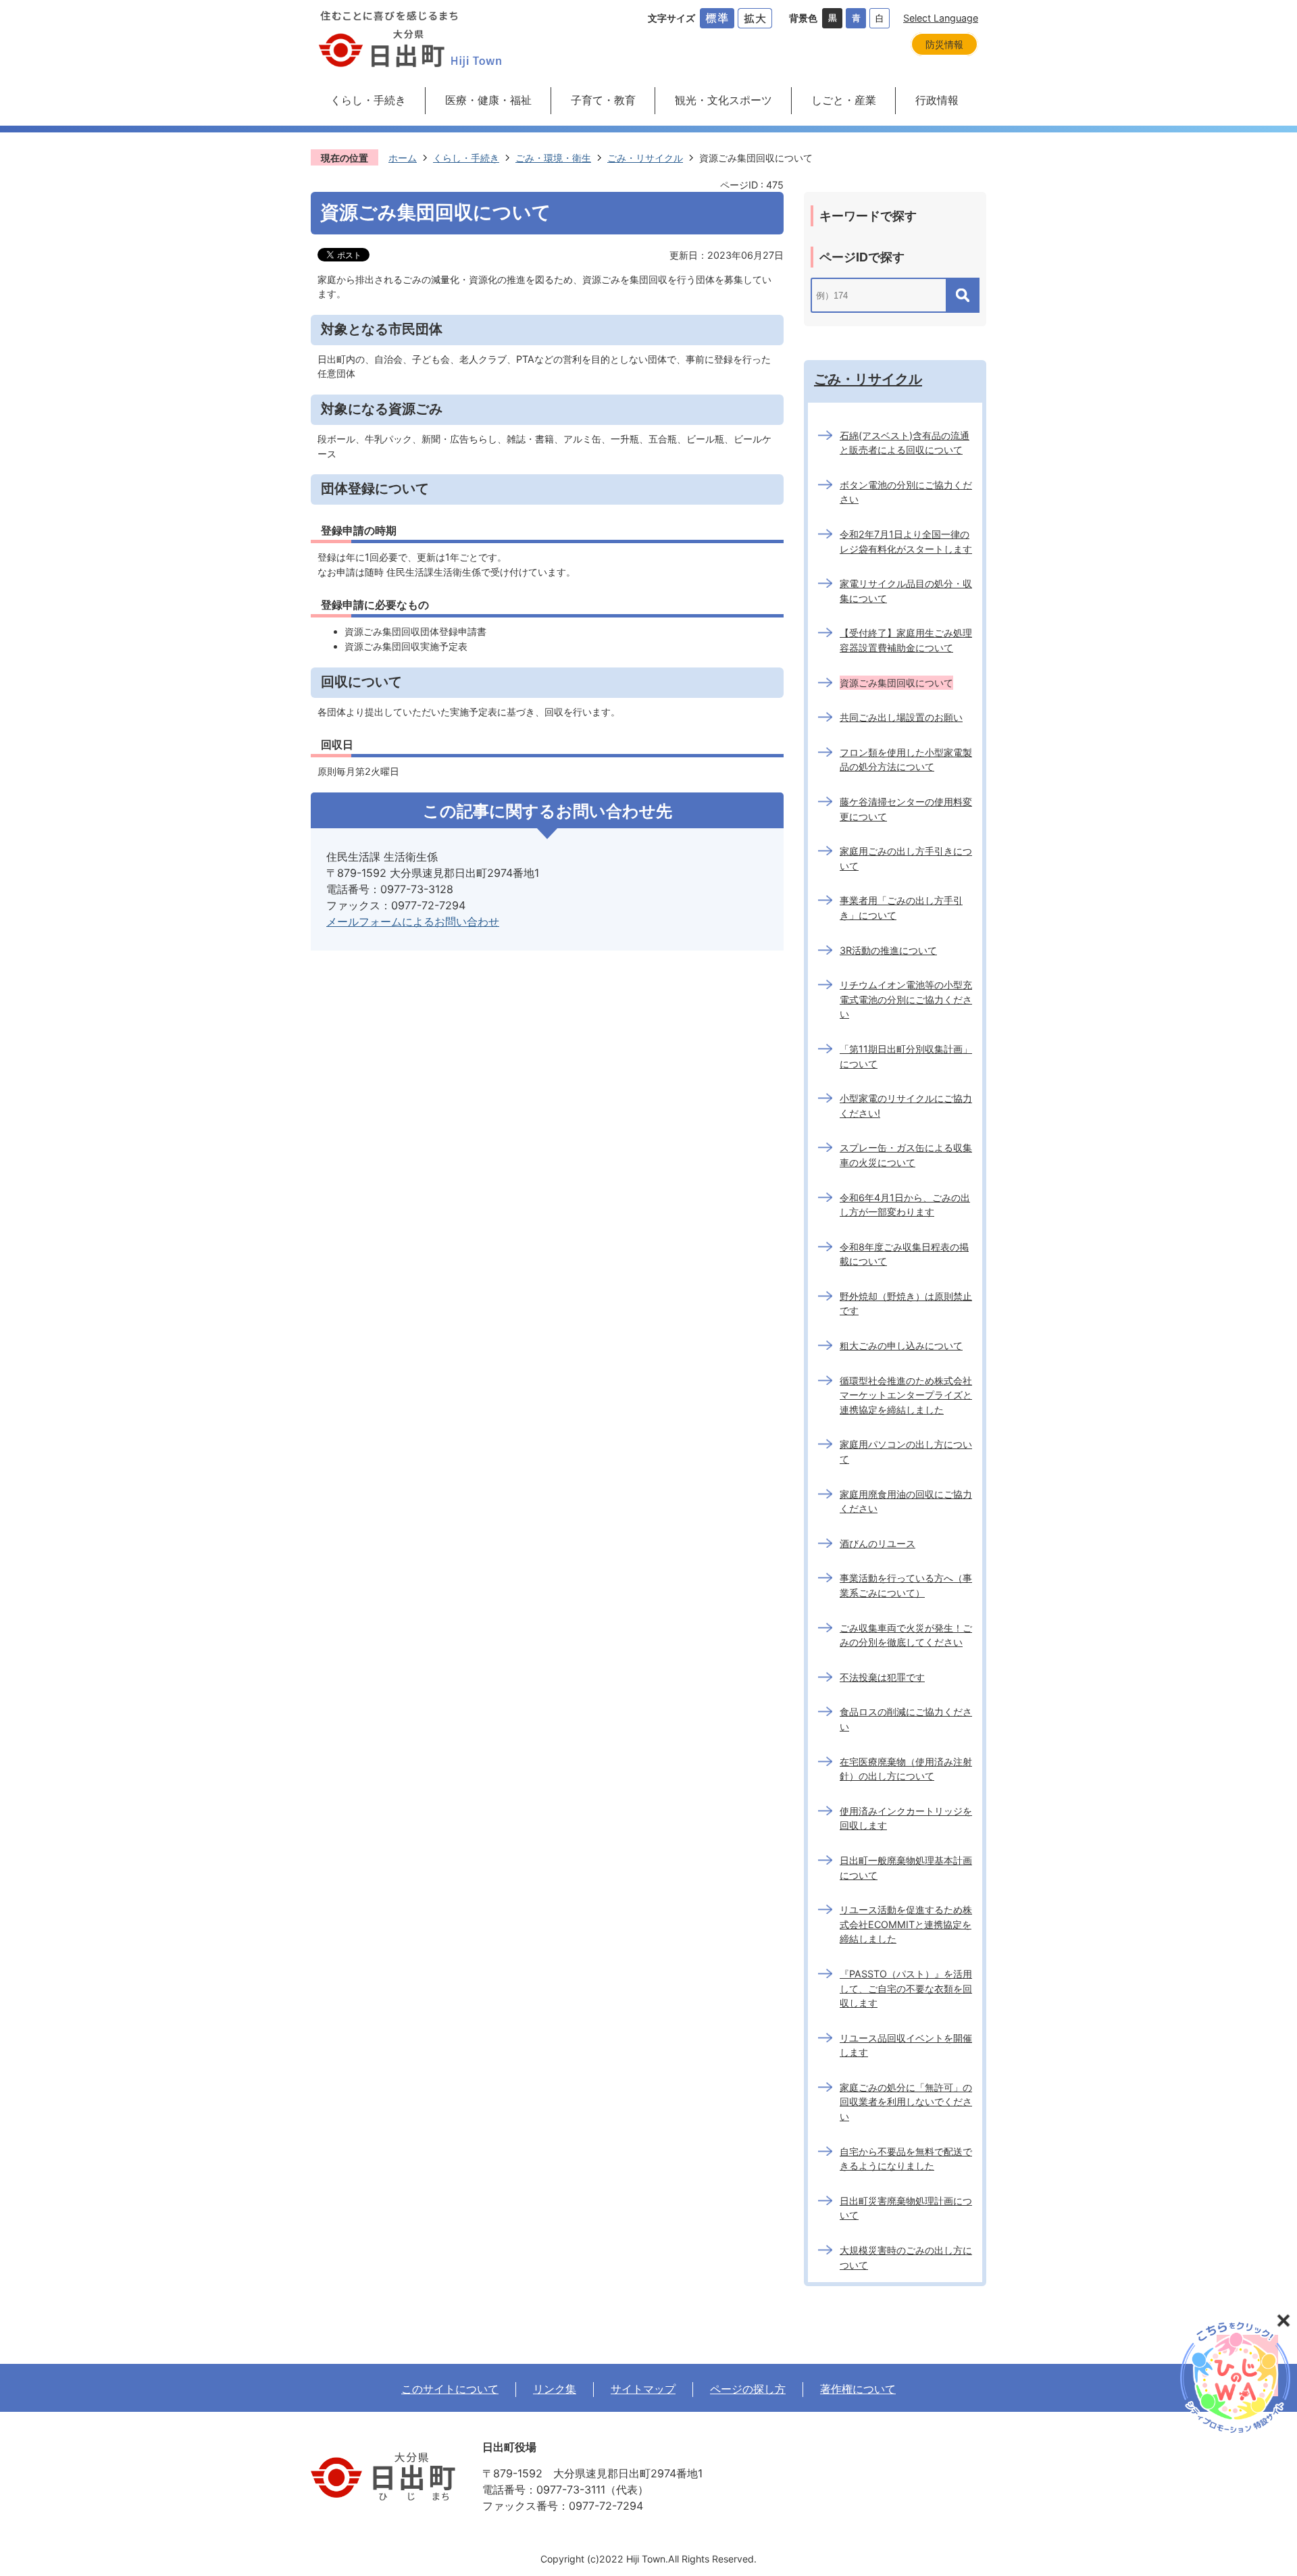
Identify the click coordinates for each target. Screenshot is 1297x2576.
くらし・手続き (368, 100)
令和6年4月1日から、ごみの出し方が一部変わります (905, 1205)
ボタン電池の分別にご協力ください (906, 492)
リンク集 (555, 2389)
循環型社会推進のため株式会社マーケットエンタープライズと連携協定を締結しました (906, 1395)
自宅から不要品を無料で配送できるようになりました (906, 2159)
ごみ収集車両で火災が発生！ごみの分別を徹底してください (906, 1635)
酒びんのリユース (878, 1543)
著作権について (858, 2389)
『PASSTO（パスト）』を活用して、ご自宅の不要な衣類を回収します (906, 1988)
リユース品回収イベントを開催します (906, 2045)
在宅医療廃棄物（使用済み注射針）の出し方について (906, 1769)
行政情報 (937, 100)
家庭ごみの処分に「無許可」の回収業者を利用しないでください (906, 2102)
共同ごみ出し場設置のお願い (901, 717)
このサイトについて (450, 2389)
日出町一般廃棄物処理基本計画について (906, 1868)
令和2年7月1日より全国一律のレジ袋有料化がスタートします (906, 541)
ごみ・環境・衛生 (553, 158)
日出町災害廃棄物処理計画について (906, 2208)
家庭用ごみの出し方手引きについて (906, 858)
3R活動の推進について (888, 950)
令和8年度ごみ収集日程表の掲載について (904, 1254)
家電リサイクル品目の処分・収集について (906, 591)
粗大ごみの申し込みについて (901, 1345)
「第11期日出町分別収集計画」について (906, 1056)
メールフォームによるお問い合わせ (413, 921)
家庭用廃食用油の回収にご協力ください (906, 1501)
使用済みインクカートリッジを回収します (906, 1818)
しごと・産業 (844, 100)
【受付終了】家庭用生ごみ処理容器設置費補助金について (906, 640)
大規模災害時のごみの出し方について (906, 2257)
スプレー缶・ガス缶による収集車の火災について (906, 1155)
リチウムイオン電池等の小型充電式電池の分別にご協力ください (906, 999)
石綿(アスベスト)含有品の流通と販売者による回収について (905, 443)
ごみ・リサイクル (645, 158)
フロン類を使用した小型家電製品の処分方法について (906, 760)
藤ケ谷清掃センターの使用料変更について (906, 809)
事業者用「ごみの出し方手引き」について (901, 908)
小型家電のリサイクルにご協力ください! (906, 1106)
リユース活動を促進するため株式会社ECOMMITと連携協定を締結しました (906, 1924)
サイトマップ (643, 2389)
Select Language (941, 18)
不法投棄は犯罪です (882, 1677)
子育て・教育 (603, 100)
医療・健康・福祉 (488, 100)
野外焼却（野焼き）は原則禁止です (906, 1304)
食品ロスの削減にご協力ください (906, 1719)
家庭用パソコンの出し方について (906, 1451)
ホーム (403, 158)
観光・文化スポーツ (723, 100)
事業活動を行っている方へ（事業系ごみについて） (906, 1585)
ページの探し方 (748, 2389)
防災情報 (944, 44)
